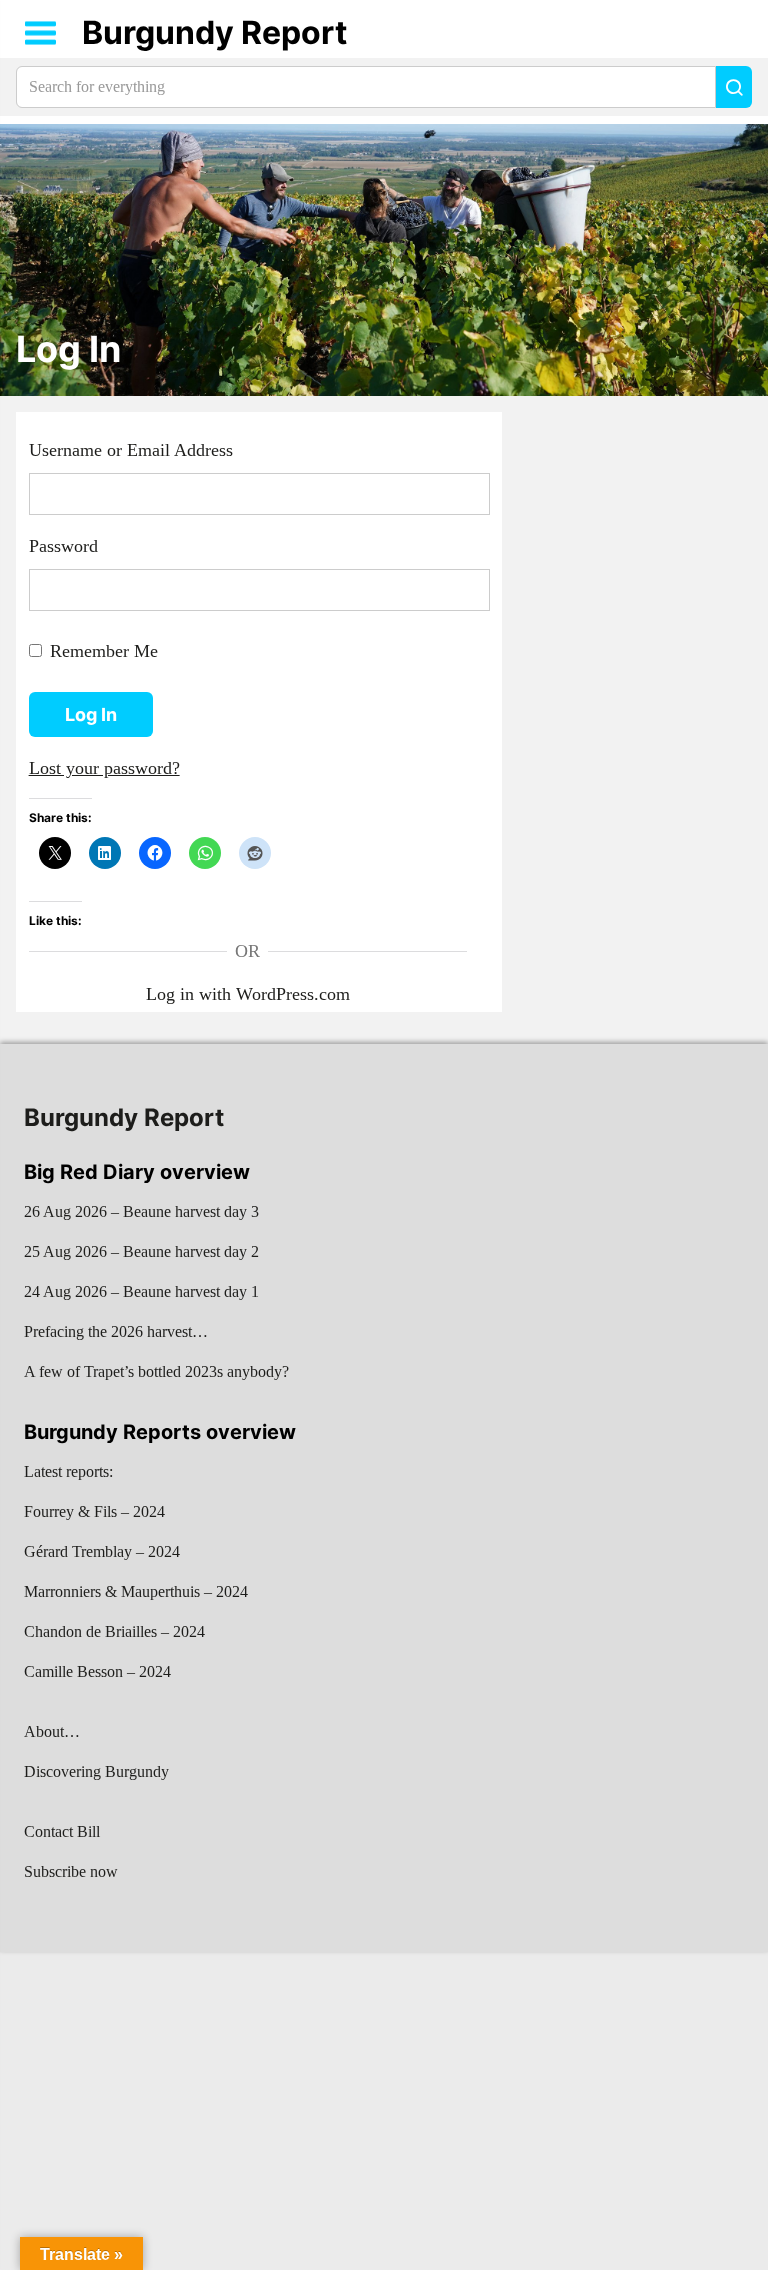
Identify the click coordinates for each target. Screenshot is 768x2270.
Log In (68, 349)
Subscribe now (71, 1871)
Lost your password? (104, 768)
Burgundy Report (214, 32)
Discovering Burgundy (96, 1771)
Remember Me (104, 651)
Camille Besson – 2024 (97, 1671)
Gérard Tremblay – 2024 (102, 1551)
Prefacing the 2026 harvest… (116, 1331)
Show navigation (41, 33)
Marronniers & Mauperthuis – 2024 (136, 1591)
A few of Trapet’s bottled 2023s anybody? (156, 1371)
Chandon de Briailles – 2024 (114, 1631)
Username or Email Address (131, 450)
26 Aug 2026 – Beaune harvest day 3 (141, 1211)
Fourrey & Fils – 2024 (94, 1511)
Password (63, 546)
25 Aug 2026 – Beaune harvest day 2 (141, 1251)
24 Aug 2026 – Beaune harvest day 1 (141, 1291)
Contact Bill (62, 1831)
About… (52, 1731)
